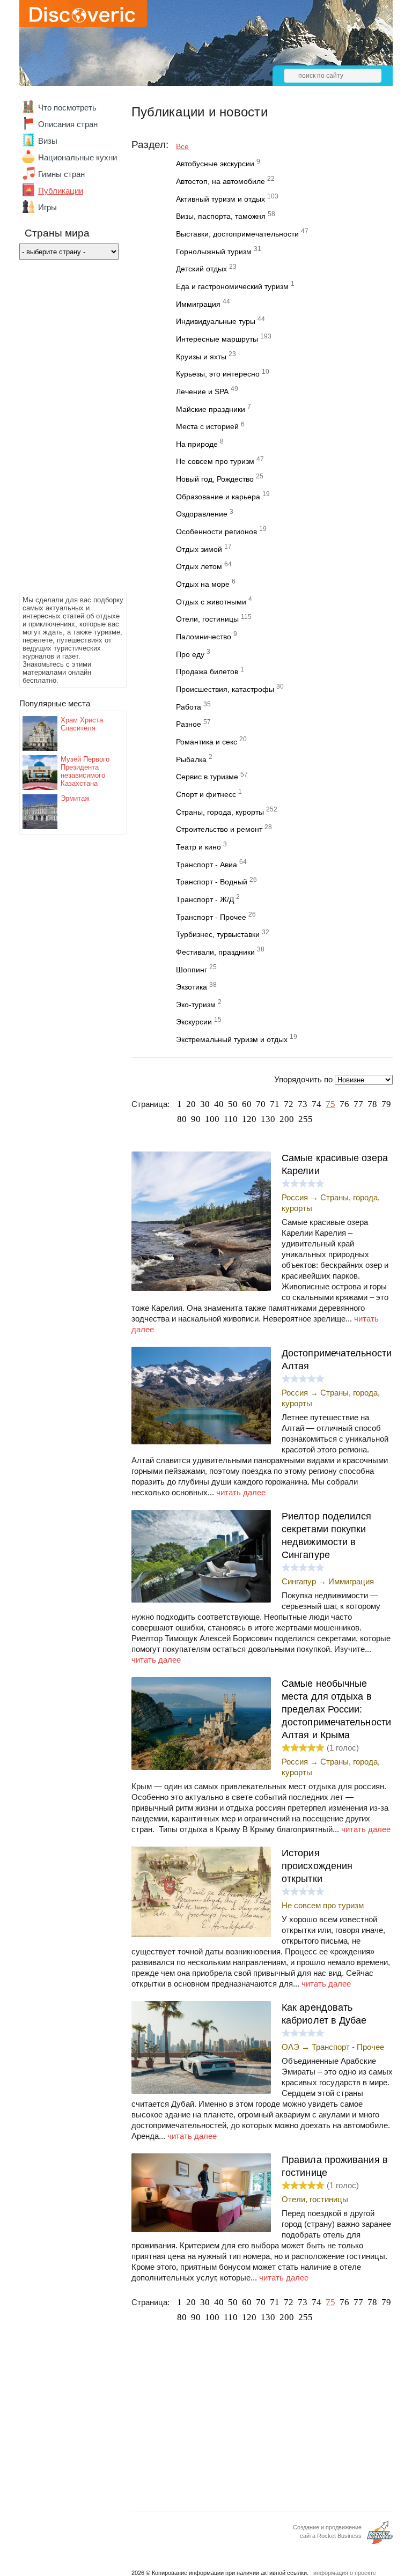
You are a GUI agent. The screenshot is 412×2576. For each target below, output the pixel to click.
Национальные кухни (78, 157)
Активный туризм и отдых (220, 199)
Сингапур (299, 1581)
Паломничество (204, 637)
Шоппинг (192, 970)
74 (317, 1104)
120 (249, 1119)
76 (344, 1104)
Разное (189, 724)
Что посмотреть (67, 108)
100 (212, 1119)
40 (219, 1104)
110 (231, 1119)
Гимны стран (61, 174)
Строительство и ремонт (219, 829)
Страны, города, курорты (220, 812)
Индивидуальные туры (216, 321)
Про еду (190, 654)
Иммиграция (198, 304)
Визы (48, 141)
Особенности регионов (216, 532)
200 (287, 1119)
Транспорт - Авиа (207, 865)
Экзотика (192, 987)
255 (306, 1119)
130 (268, 1119)
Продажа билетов (207, 671)
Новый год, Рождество (215, 479)
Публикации (61, 191)
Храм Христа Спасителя (82, 724)
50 (233, 1104)
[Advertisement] (62, 429)
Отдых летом (199, 566)
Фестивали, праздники (215, 952)
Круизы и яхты (201, 357)
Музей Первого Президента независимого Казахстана (85, 771)
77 (358, 1104)
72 (289, 1104)
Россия (295, 1197)
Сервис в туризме (207, 777)
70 (261, 1104)
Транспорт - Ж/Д (205, 899)
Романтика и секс (207, 742)
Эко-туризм (196, 1005)
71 (275, 1104)
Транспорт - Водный (212, 882)
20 (191, 1104)
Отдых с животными (211, 602)
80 (182, 1119)
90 (196, 1119)
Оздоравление (202, 514)
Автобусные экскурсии (215, 164)
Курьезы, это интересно (218, 374)
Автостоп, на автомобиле (220, 181)
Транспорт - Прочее (211, 917)
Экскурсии (194, 1022)
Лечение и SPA (202, 392)
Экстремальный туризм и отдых (232, 1039)
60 (247, 1104)
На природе (197, 444)
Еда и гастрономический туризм (232, 286)
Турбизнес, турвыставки (218, 934)
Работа (189, 707)
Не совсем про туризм (215, 461)
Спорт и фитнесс (206, 794)
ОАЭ (290, 2047)
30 (205, 1104)
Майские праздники (211, 409)
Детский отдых (201, 269)
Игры (47, 207)
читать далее (241, 1492)
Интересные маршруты (217, 339)
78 (372, 1104)
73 (303, 1104)
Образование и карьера (218, 497)
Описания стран (68, 124)
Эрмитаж (75, 798)
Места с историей (207, 426)
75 (330, 1104)
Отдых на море (203, 584)
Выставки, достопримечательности (237, 234)
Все (182, 146)
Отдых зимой (199, 549)
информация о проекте (345, 2573)
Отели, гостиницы (207, 619)
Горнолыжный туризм (214, 252)
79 (386, 1104)
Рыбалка (191, 759)
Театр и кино (198, 847)
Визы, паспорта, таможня (221, 216)
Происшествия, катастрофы (225, 689)
